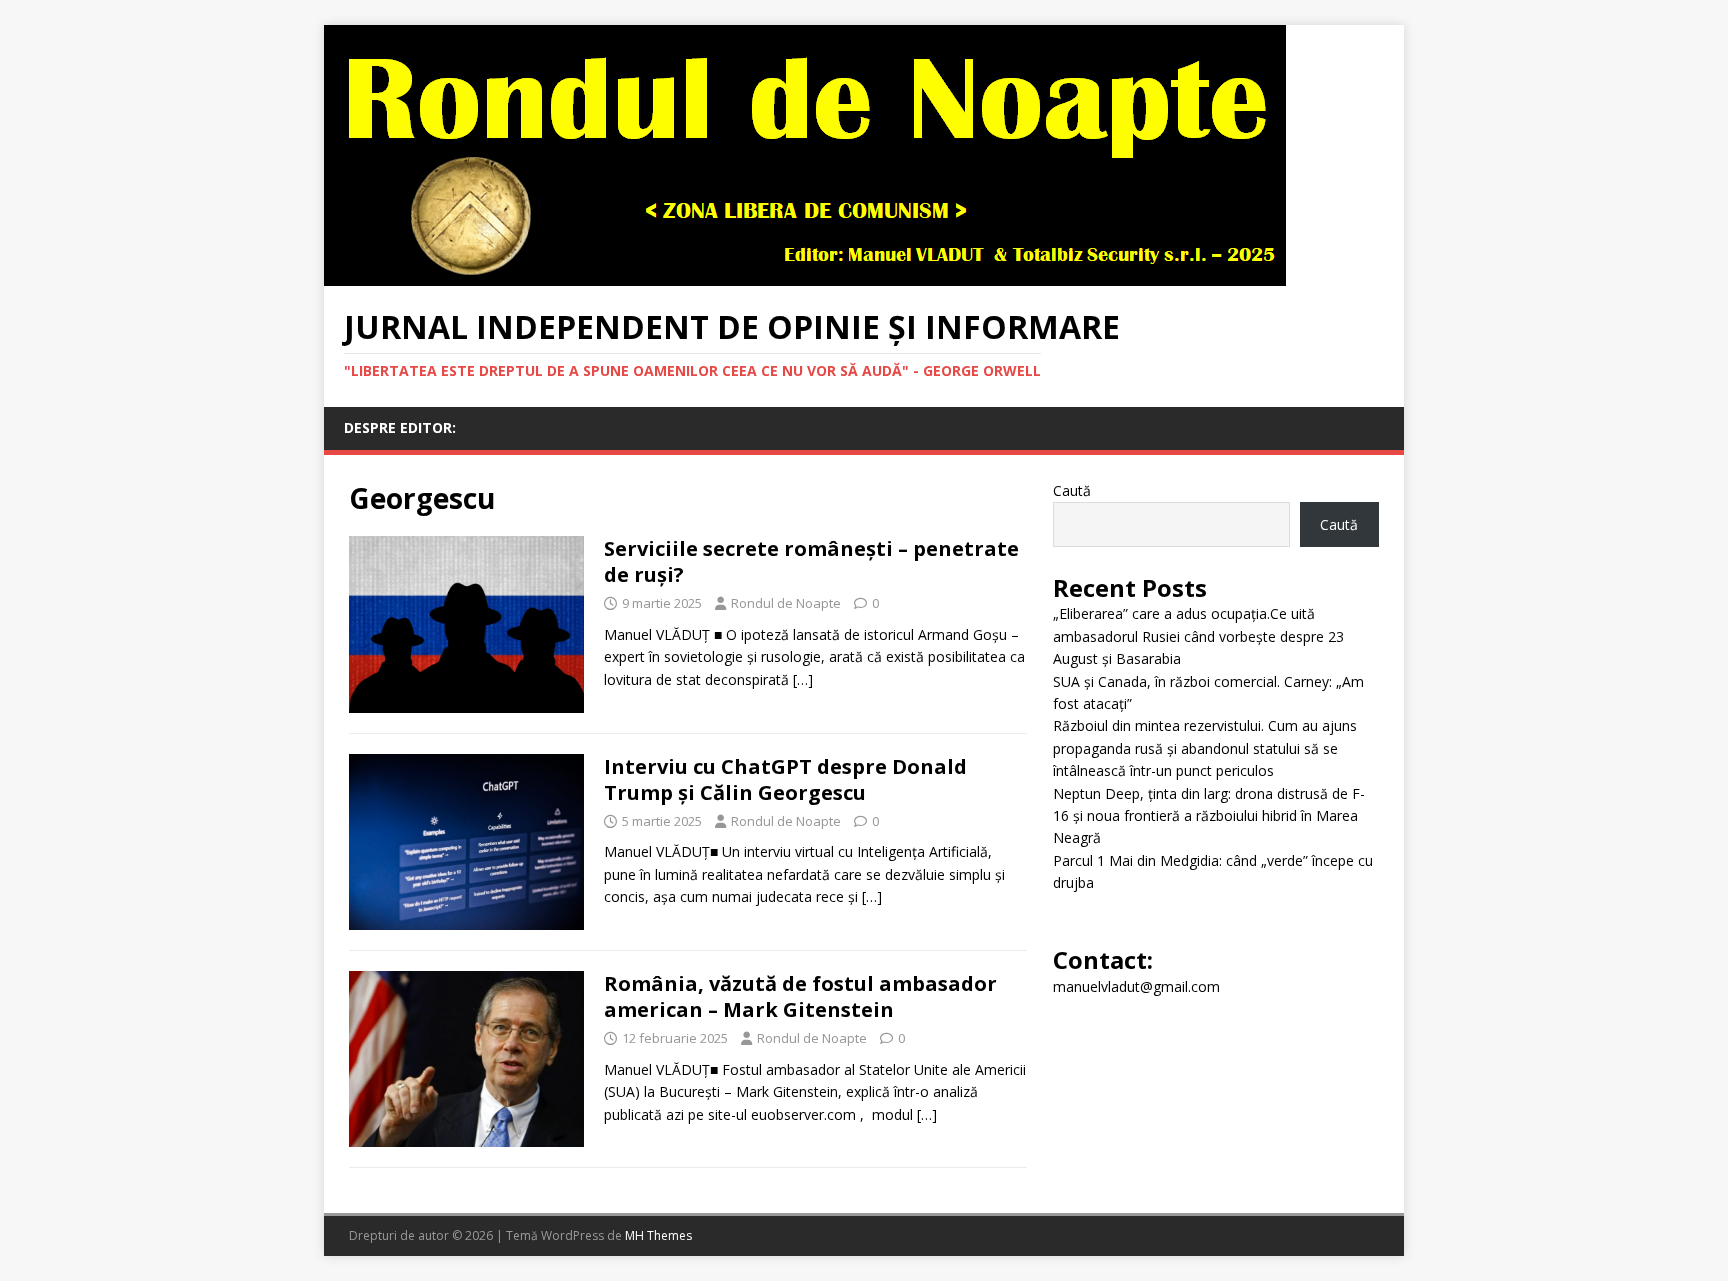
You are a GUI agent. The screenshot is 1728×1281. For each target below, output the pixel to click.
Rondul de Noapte (786, 603)
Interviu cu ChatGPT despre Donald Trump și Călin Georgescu (785, 779)
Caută (1072, 490)
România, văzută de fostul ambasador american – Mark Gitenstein (800, 996)
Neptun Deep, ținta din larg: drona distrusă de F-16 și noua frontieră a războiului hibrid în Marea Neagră (1209, 816)
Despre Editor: (400, 427)
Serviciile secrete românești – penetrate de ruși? (811, 561)
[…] (803, 679)
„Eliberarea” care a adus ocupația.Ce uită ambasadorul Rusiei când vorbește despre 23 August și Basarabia (1198, 636)
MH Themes (658, 1235)
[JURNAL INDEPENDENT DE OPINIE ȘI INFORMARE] (805, 274)
